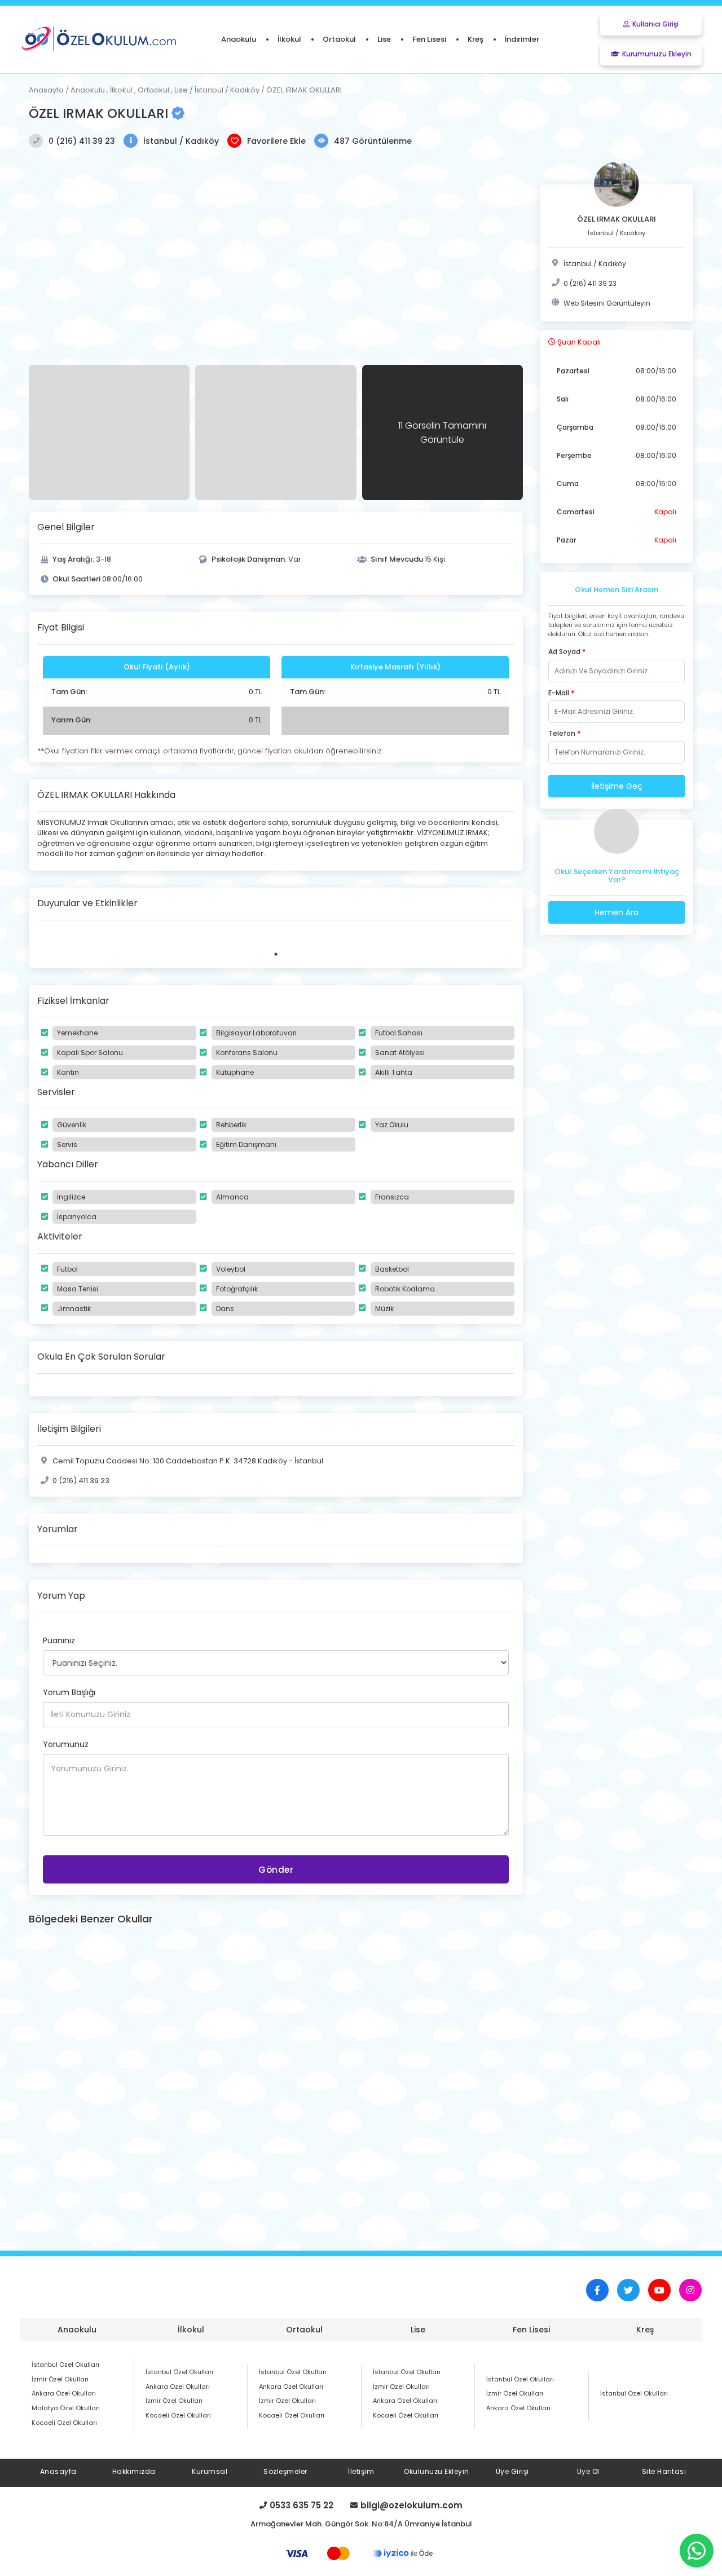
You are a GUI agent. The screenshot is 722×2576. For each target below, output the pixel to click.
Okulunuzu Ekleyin (437, 2471)
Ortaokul (304, 2330)
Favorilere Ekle (276, 141)
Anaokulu (77, 2330)
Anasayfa (58, 2471)
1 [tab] (276, 954)
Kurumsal (210, 2471)
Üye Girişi (512, 2471)
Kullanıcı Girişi (655, 24)
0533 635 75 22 (301, 2506)
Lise (418, 2330)
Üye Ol (588, 2471)
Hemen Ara (617, 912)
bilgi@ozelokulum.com (411, 2506)
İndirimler (522, 39)
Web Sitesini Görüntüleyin (607, 303)
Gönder (276, 1870)
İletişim (361, 2471)
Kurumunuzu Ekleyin (657, 54)
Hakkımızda (134, 2471)
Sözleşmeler (285, 2471)
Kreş (645, 2330)
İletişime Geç (617, 786)
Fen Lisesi (531, 2330)
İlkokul (191, 2330)
